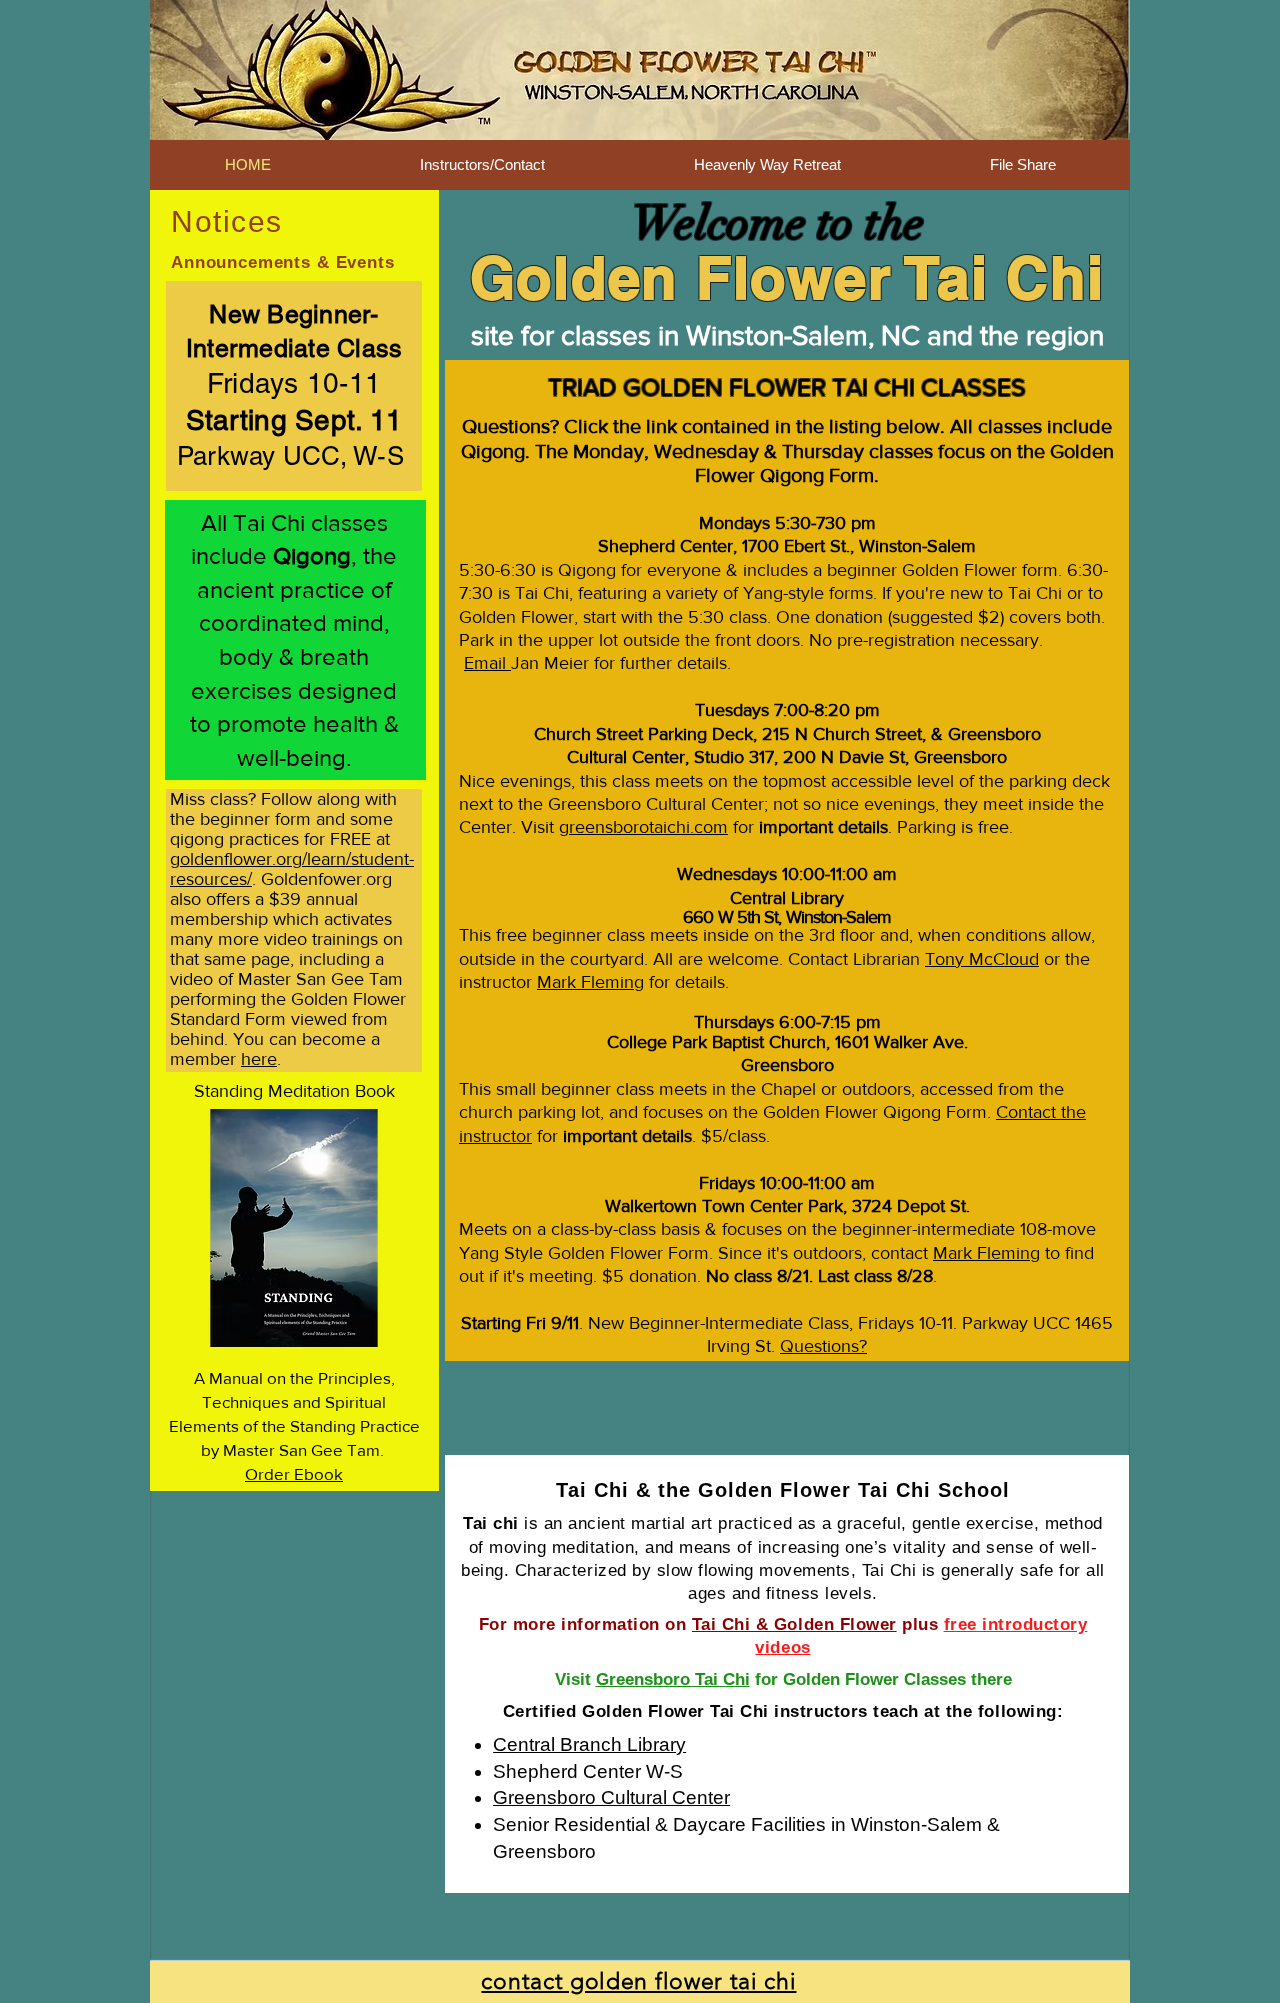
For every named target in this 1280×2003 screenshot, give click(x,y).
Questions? (823, 1346)
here (259, 1059)
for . (616, 1136)
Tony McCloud (982, 959)
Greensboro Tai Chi (673, 1679)
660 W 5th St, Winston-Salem (787, 917)
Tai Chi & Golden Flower (794, 1624)
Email (487, 663)
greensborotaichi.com (643, 827)
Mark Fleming (590, 982)
